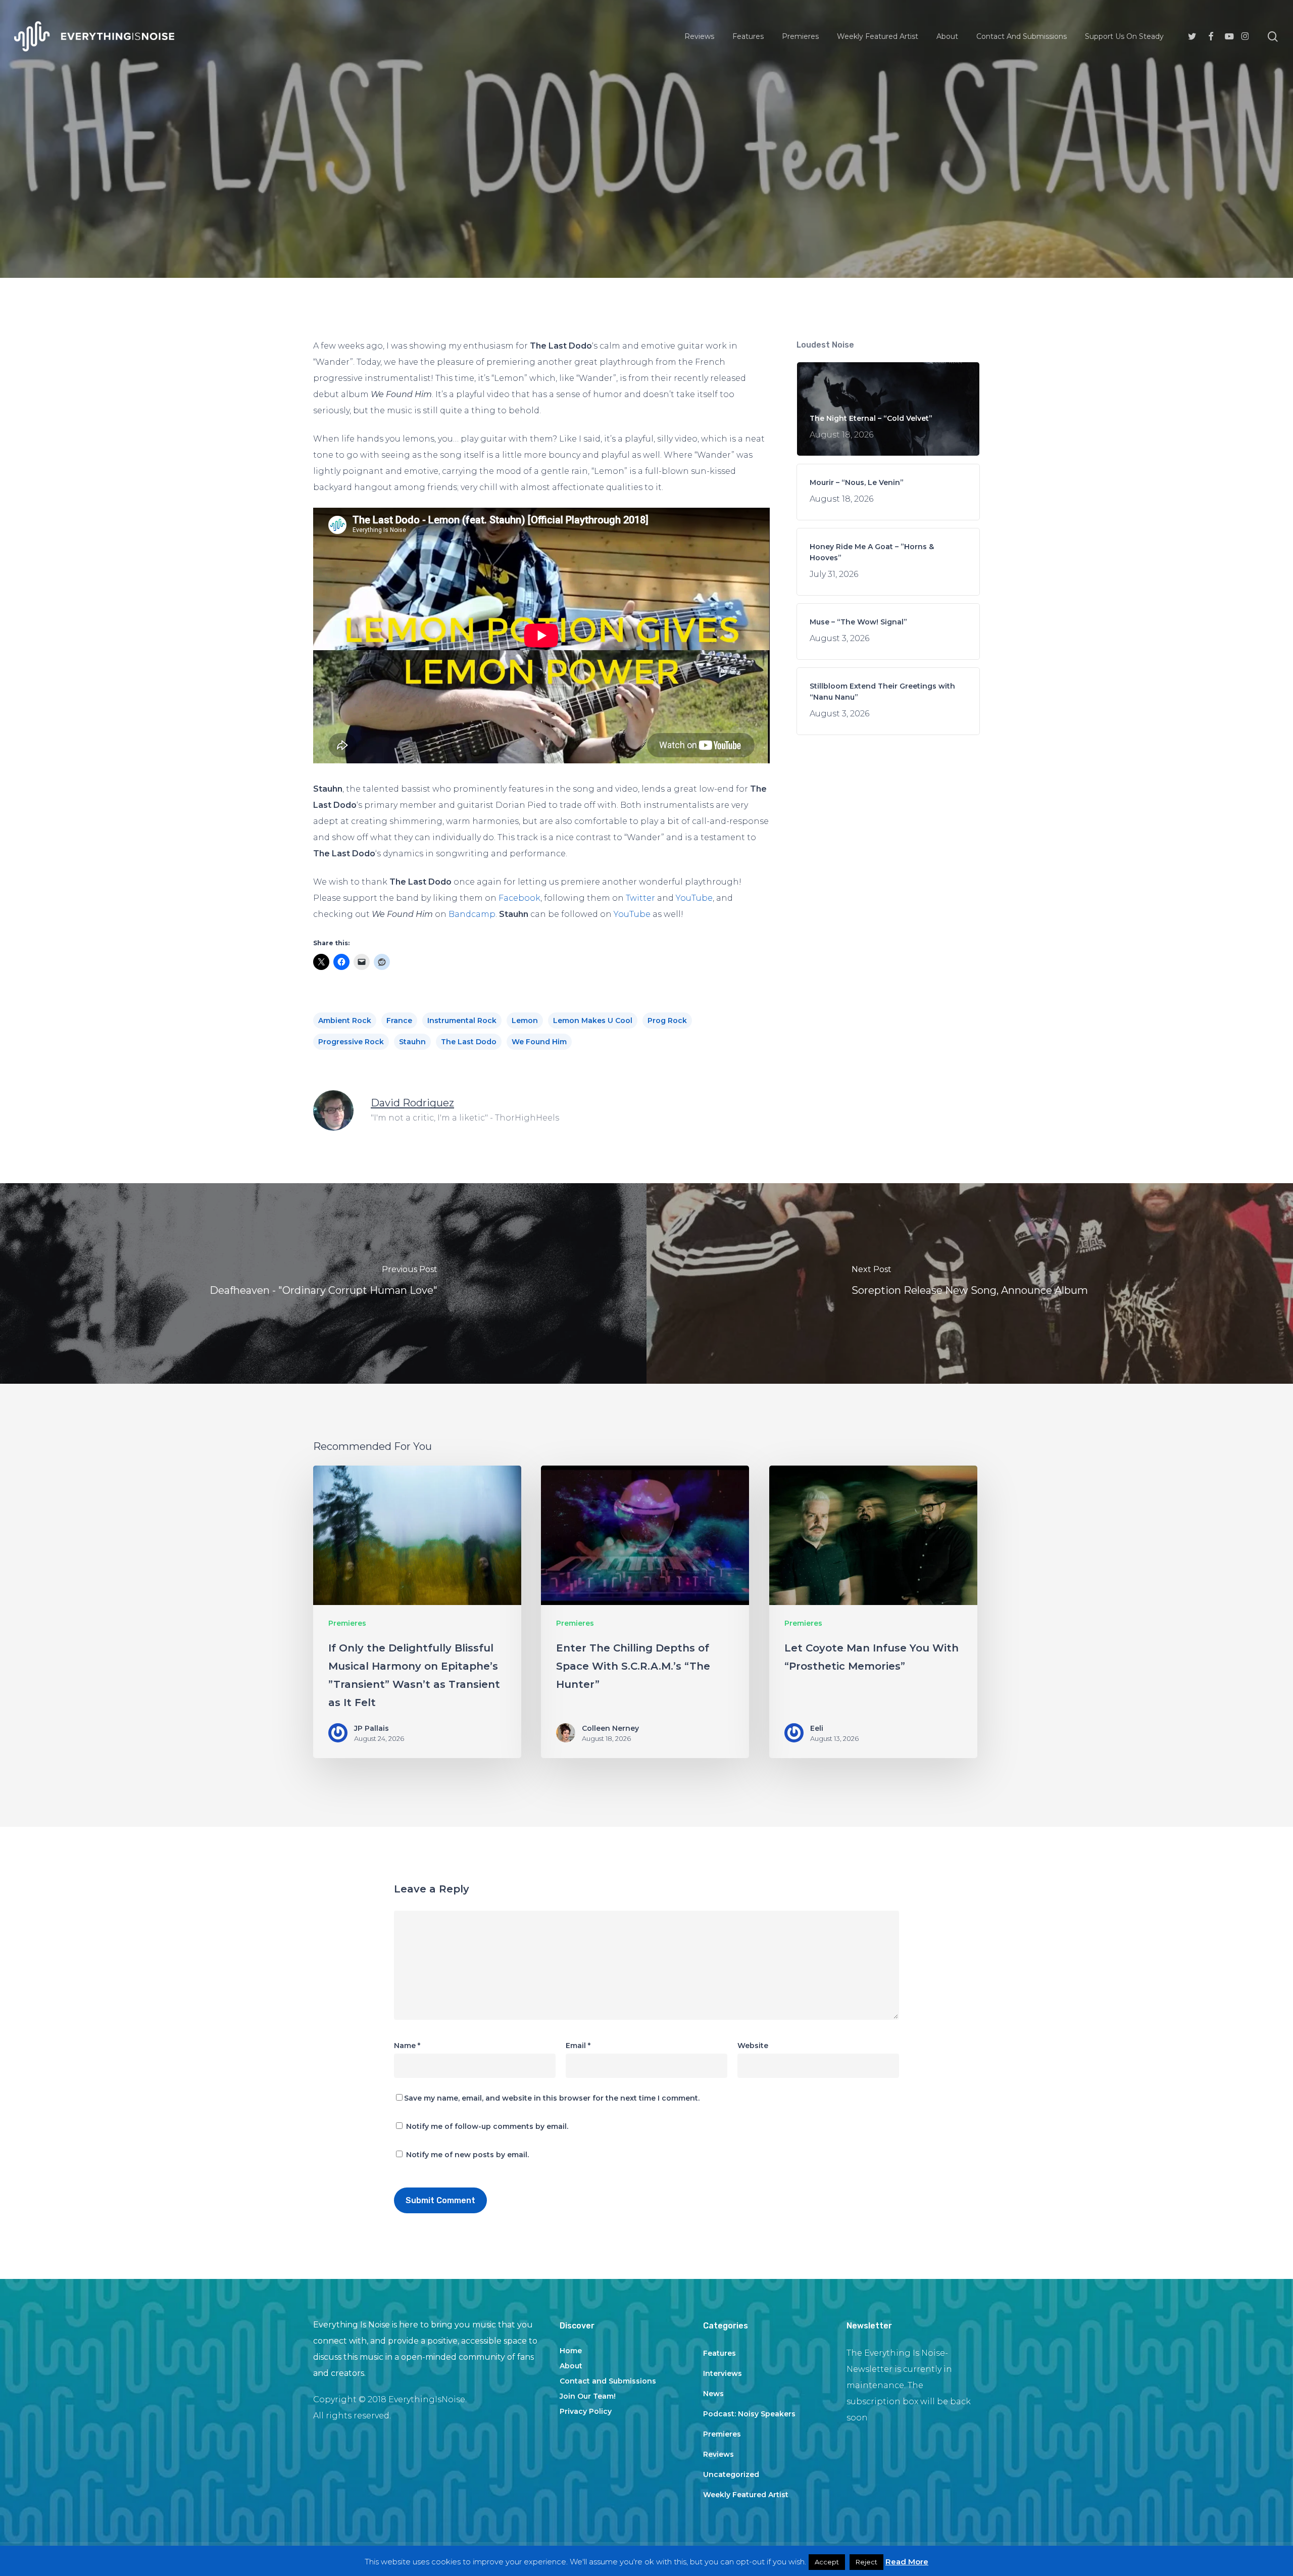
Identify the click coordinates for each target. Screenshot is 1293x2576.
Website (753, 2046)
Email (578, 2046)
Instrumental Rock (462, 1020)
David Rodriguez (412, 1103)
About (571, 2366)
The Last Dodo (469, 1042)
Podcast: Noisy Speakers (749, 2414)
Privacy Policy (586, 2411)
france (399, 1020)
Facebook (519, 898)
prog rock (667, 1020)
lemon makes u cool (593, 1020)
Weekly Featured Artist (746, 2495)
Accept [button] (827, 2562)
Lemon (525, 1020)
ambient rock (345, 1020)
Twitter (640, 898)
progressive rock (351, 1042)
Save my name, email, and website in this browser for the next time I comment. (552, 2098)
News (713, 2394)
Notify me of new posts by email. (467, 2155)
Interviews (723, 2373)
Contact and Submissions (608, 2381)
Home (571, 2351)
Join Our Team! (588, 2396)
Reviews (718, 2454)
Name (407, 2046)
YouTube (694, 898)
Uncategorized (731, 2474)
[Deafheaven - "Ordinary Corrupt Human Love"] (323, 1283)
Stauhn (412, 1042)
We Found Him (539, 1042)
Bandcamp (472, 914)
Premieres (646, 207)
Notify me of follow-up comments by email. (487, 2126)
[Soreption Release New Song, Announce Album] (970, 1283)
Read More (907, 2562)
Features (719, 2353)
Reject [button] (866, 2562)
